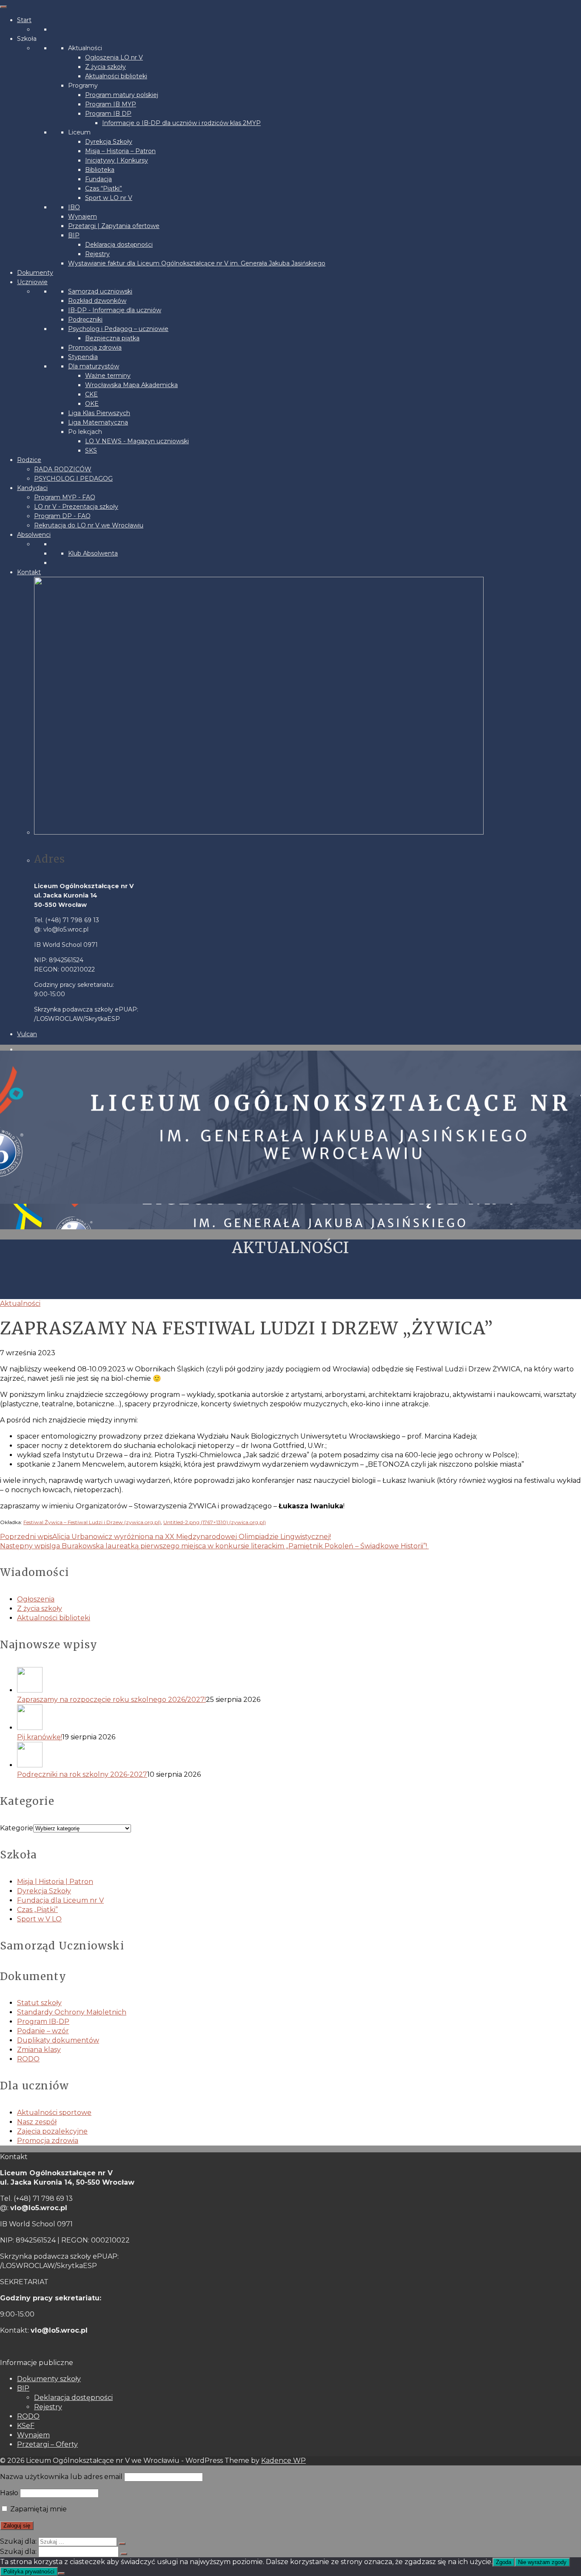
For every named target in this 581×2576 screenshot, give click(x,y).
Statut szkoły (39, 2003)
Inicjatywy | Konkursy (117, 160)
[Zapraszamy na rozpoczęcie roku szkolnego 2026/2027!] (299, 1681)
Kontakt (29, 572)
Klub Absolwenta (93, 553)
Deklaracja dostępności (119, 245)
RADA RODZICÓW (63, 469)
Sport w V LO (39, 1919)
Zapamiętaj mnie (38, 2509)
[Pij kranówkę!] (299, 1718)
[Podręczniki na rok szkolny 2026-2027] (299, 1756)
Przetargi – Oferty (47, 2444)
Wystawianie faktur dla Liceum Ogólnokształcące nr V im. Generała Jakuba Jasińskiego (197, 263)
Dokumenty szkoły (49, 2379)
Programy (83, 85)
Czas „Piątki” (37, 1910)
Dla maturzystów (94, 366)
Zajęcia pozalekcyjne (52, 2131)
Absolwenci (34, 535)
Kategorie (17, 1828)
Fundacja (98, 179)
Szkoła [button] (27, 39)
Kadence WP (283, 2461)
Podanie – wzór (43, 2031)
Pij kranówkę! (40, 1737)
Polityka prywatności (29, 2572)
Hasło (9, 2493)
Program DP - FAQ (62, 516)
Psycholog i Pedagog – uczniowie (118, 329)
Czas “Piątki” (104, 188)
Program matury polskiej (122, 95)
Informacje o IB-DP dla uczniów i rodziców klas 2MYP (181, 123)
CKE (91, 394)
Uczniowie (32, 282)
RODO (28, 2059)
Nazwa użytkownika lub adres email (61, 2477)
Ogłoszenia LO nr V (114, 57)
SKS (91, 450)
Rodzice (29, 460)
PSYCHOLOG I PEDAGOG (73, 479)
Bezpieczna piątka (112, 338)
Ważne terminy (108, 376)
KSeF (26, 2426)
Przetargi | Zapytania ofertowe (114, 226)
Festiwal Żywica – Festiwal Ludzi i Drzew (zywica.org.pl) (92, 1522)
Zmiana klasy (39, 2050)
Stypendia (83, 357)
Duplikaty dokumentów (58, 2040)
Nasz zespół (37, 2122)
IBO (74, 207)
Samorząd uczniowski (100, 291)
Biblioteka (100, 170)
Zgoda (504, 2562)
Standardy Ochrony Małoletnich (72, 2012)
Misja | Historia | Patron (55, 1882)
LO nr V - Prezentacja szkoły (76, 507)
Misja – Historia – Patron (120, 151)
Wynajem (83, 217)
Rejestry (97, 254)
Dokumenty (35, 273)
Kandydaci (32, 488)
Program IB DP (108, 114)
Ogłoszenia (36, 1599)
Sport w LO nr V (109, 198)
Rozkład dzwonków (97, 301)
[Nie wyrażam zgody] (61, 2573)
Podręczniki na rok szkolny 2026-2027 (82, 1774)
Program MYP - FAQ (65, 497)
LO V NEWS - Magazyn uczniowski (137, 441)
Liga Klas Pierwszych (99, 413)
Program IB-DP (43, 2022)
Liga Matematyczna (98, 422)
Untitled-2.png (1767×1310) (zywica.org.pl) (215, 1522)
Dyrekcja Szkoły (109, 142)
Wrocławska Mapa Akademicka (131, 385)
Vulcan (27, 1034)
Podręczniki (85, 319)
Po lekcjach (85, 432)
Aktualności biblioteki (116, 76)
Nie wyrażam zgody (542, 2562)
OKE (92, 404)
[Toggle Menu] (3, 7)
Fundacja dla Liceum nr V (60, 1900)
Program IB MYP (111, 104)
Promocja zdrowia (95, 348)
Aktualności (85, 48)
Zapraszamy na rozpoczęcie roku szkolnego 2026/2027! (111, 1700)
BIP (74, 235)
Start (24, 20)
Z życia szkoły (105, 67)
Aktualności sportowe (54, 2113)
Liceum (79, 132)
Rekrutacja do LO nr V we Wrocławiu (89, 525)
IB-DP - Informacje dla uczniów (115, 310)
